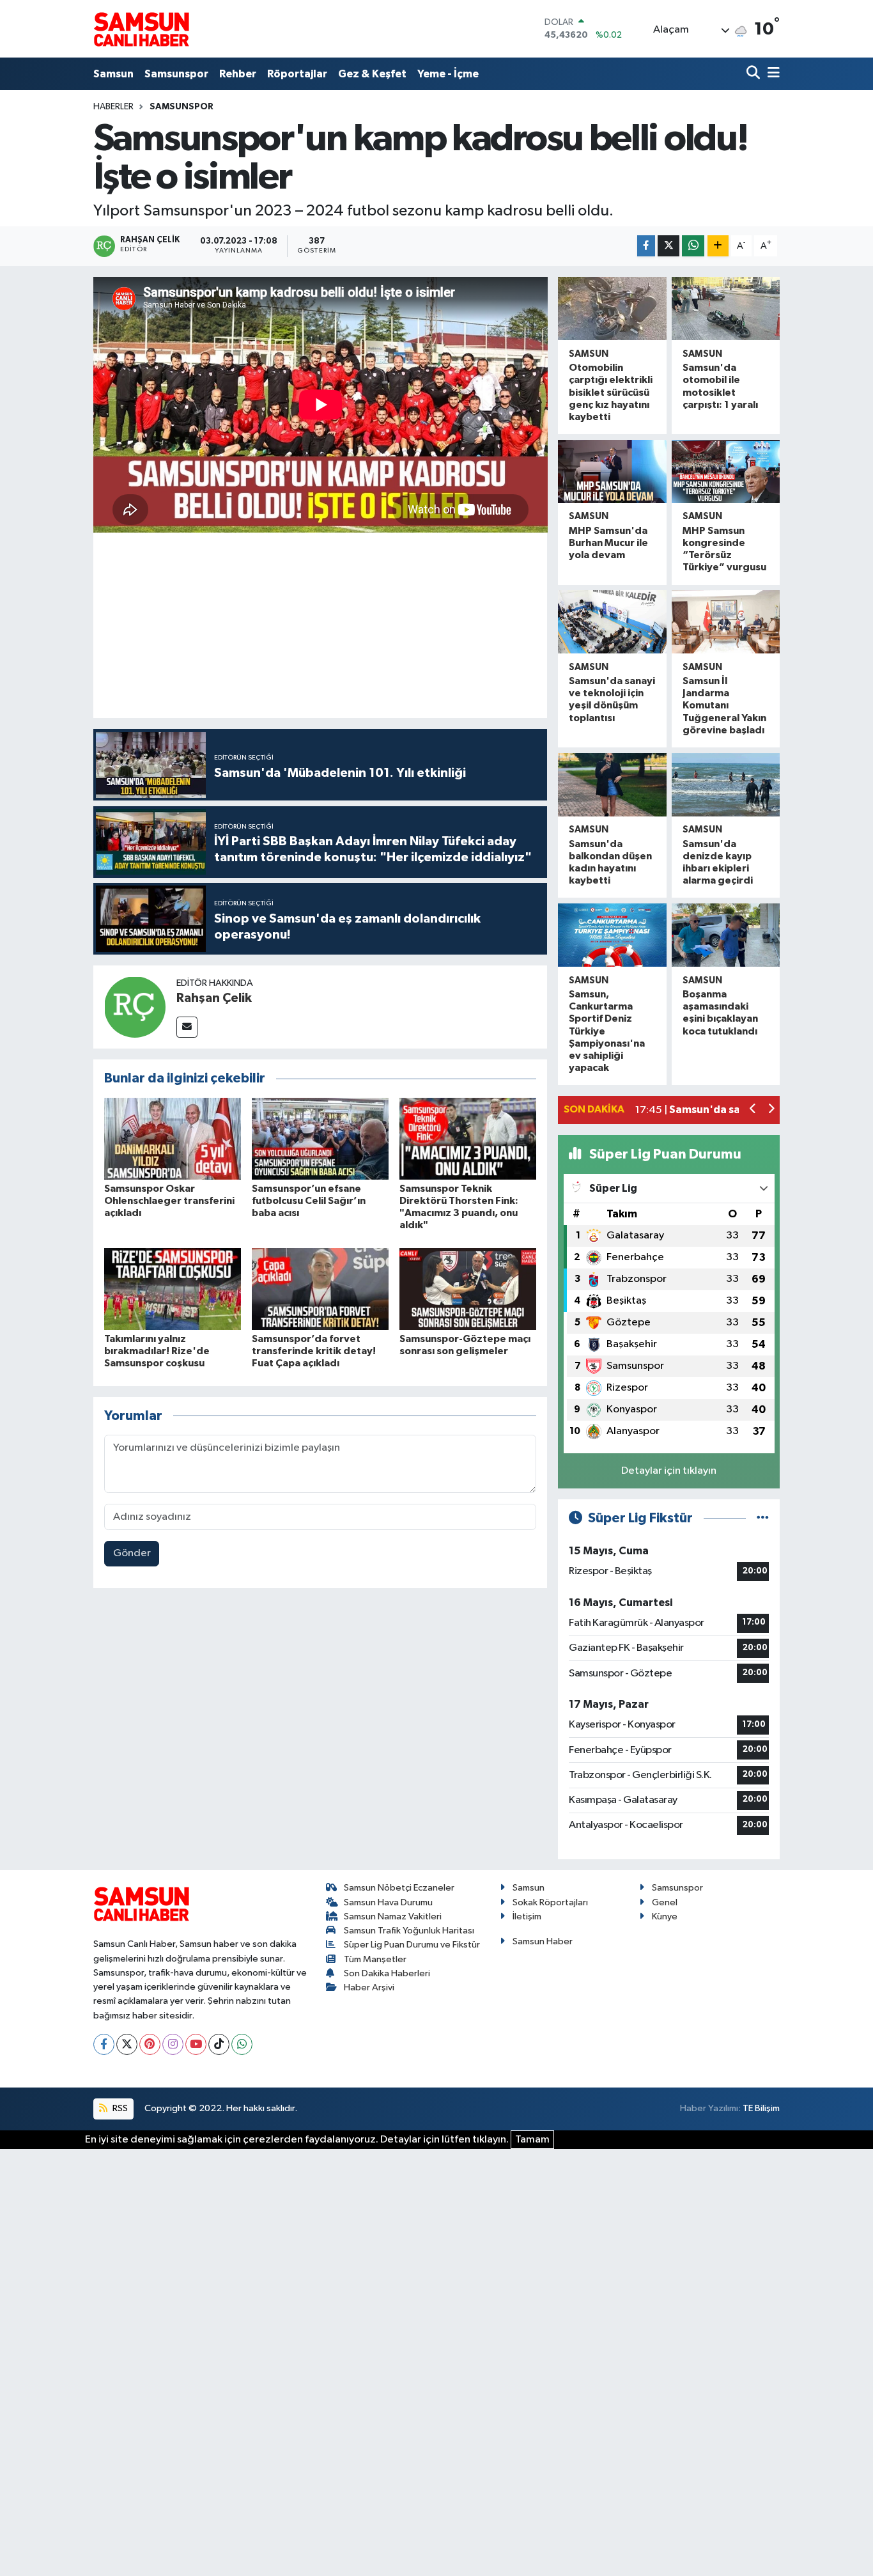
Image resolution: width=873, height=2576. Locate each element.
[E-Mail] (187, 1027)
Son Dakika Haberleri (387, 1973)
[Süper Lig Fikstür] (763, 1518)
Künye (665, 1916)
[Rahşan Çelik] (135, 1007)
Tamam (532, 2140)
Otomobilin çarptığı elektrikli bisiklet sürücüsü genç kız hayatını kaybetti (611, 392)
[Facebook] (104, 2044)
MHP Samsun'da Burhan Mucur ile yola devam (608, 543)
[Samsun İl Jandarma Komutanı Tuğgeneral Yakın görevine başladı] (726, 622)
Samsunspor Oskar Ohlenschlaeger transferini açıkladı (169, 1201)
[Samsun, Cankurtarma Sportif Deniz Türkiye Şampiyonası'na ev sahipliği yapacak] (612, 935)
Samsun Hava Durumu (388, 1902)
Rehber (238, 74)
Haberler (113, 107)
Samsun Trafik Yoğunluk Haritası (409, 1931)
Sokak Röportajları (550, 1902)
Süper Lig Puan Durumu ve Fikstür (412, 1945)
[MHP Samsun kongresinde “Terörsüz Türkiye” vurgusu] (726, 472)
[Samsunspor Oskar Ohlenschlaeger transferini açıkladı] (173, 1138)
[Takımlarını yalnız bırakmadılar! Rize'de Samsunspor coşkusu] (173, 1289)
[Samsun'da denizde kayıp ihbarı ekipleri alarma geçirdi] (726, 785)
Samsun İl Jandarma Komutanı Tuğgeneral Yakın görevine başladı (724, 706)
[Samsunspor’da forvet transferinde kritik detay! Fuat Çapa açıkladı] (320, 1289)
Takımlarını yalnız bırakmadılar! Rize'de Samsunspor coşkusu (157, 1351)
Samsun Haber (543, 1941)
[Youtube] (196, 2044)
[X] (127, 2044)
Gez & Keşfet (372, 74)
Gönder (132, 1553)
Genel (665, 1902)
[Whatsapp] (242, 2044)
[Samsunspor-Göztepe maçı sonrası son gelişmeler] (468, 1289)
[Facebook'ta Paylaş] (646, 246)
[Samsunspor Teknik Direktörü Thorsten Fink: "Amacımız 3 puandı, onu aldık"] (468, 1138)
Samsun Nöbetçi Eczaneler (399, 1888)
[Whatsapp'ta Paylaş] (693, 246)
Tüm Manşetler (375, 1959)
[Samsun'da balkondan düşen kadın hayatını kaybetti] (612, 785)
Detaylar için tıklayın (669, 1471)
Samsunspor (176, 74)
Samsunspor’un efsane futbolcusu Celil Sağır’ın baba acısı (309, 1201)
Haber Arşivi (369, 1987)
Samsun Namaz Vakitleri (393, 1916)
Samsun (113, 74)
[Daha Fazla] (718, 246)
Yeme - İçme (448, 74)
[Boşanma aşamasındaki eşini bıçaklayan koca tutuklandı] (726, 935)
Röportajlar (297, 74)
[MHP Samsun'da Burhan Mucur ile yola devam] (612, 472)
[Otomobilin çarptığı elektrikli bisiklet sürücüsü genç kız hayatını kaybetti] (612, 308)
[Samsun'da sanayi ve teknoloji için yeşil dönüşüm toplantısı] (612, 622)
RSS (119, 2108)
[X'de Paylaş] (668, 246)
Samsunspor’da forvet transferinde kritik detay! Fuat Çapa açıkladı (314, 1351)
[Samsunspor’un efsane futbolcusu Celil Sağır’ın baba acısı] (320, 1138)
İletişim (527, 1916)
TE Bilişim (761, 2108)
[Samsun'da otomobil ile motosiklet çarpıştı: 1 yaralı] (726, 308)
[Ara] (754, 74)
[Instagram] (173, 2044)
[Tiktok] (219, 2044)
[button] (753, 1110)
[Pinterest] (150, 2044)
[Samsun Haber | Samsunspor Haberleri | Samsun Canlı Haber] (141, 29)
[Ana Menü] (771, 74)
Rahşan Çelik (214, 998)
